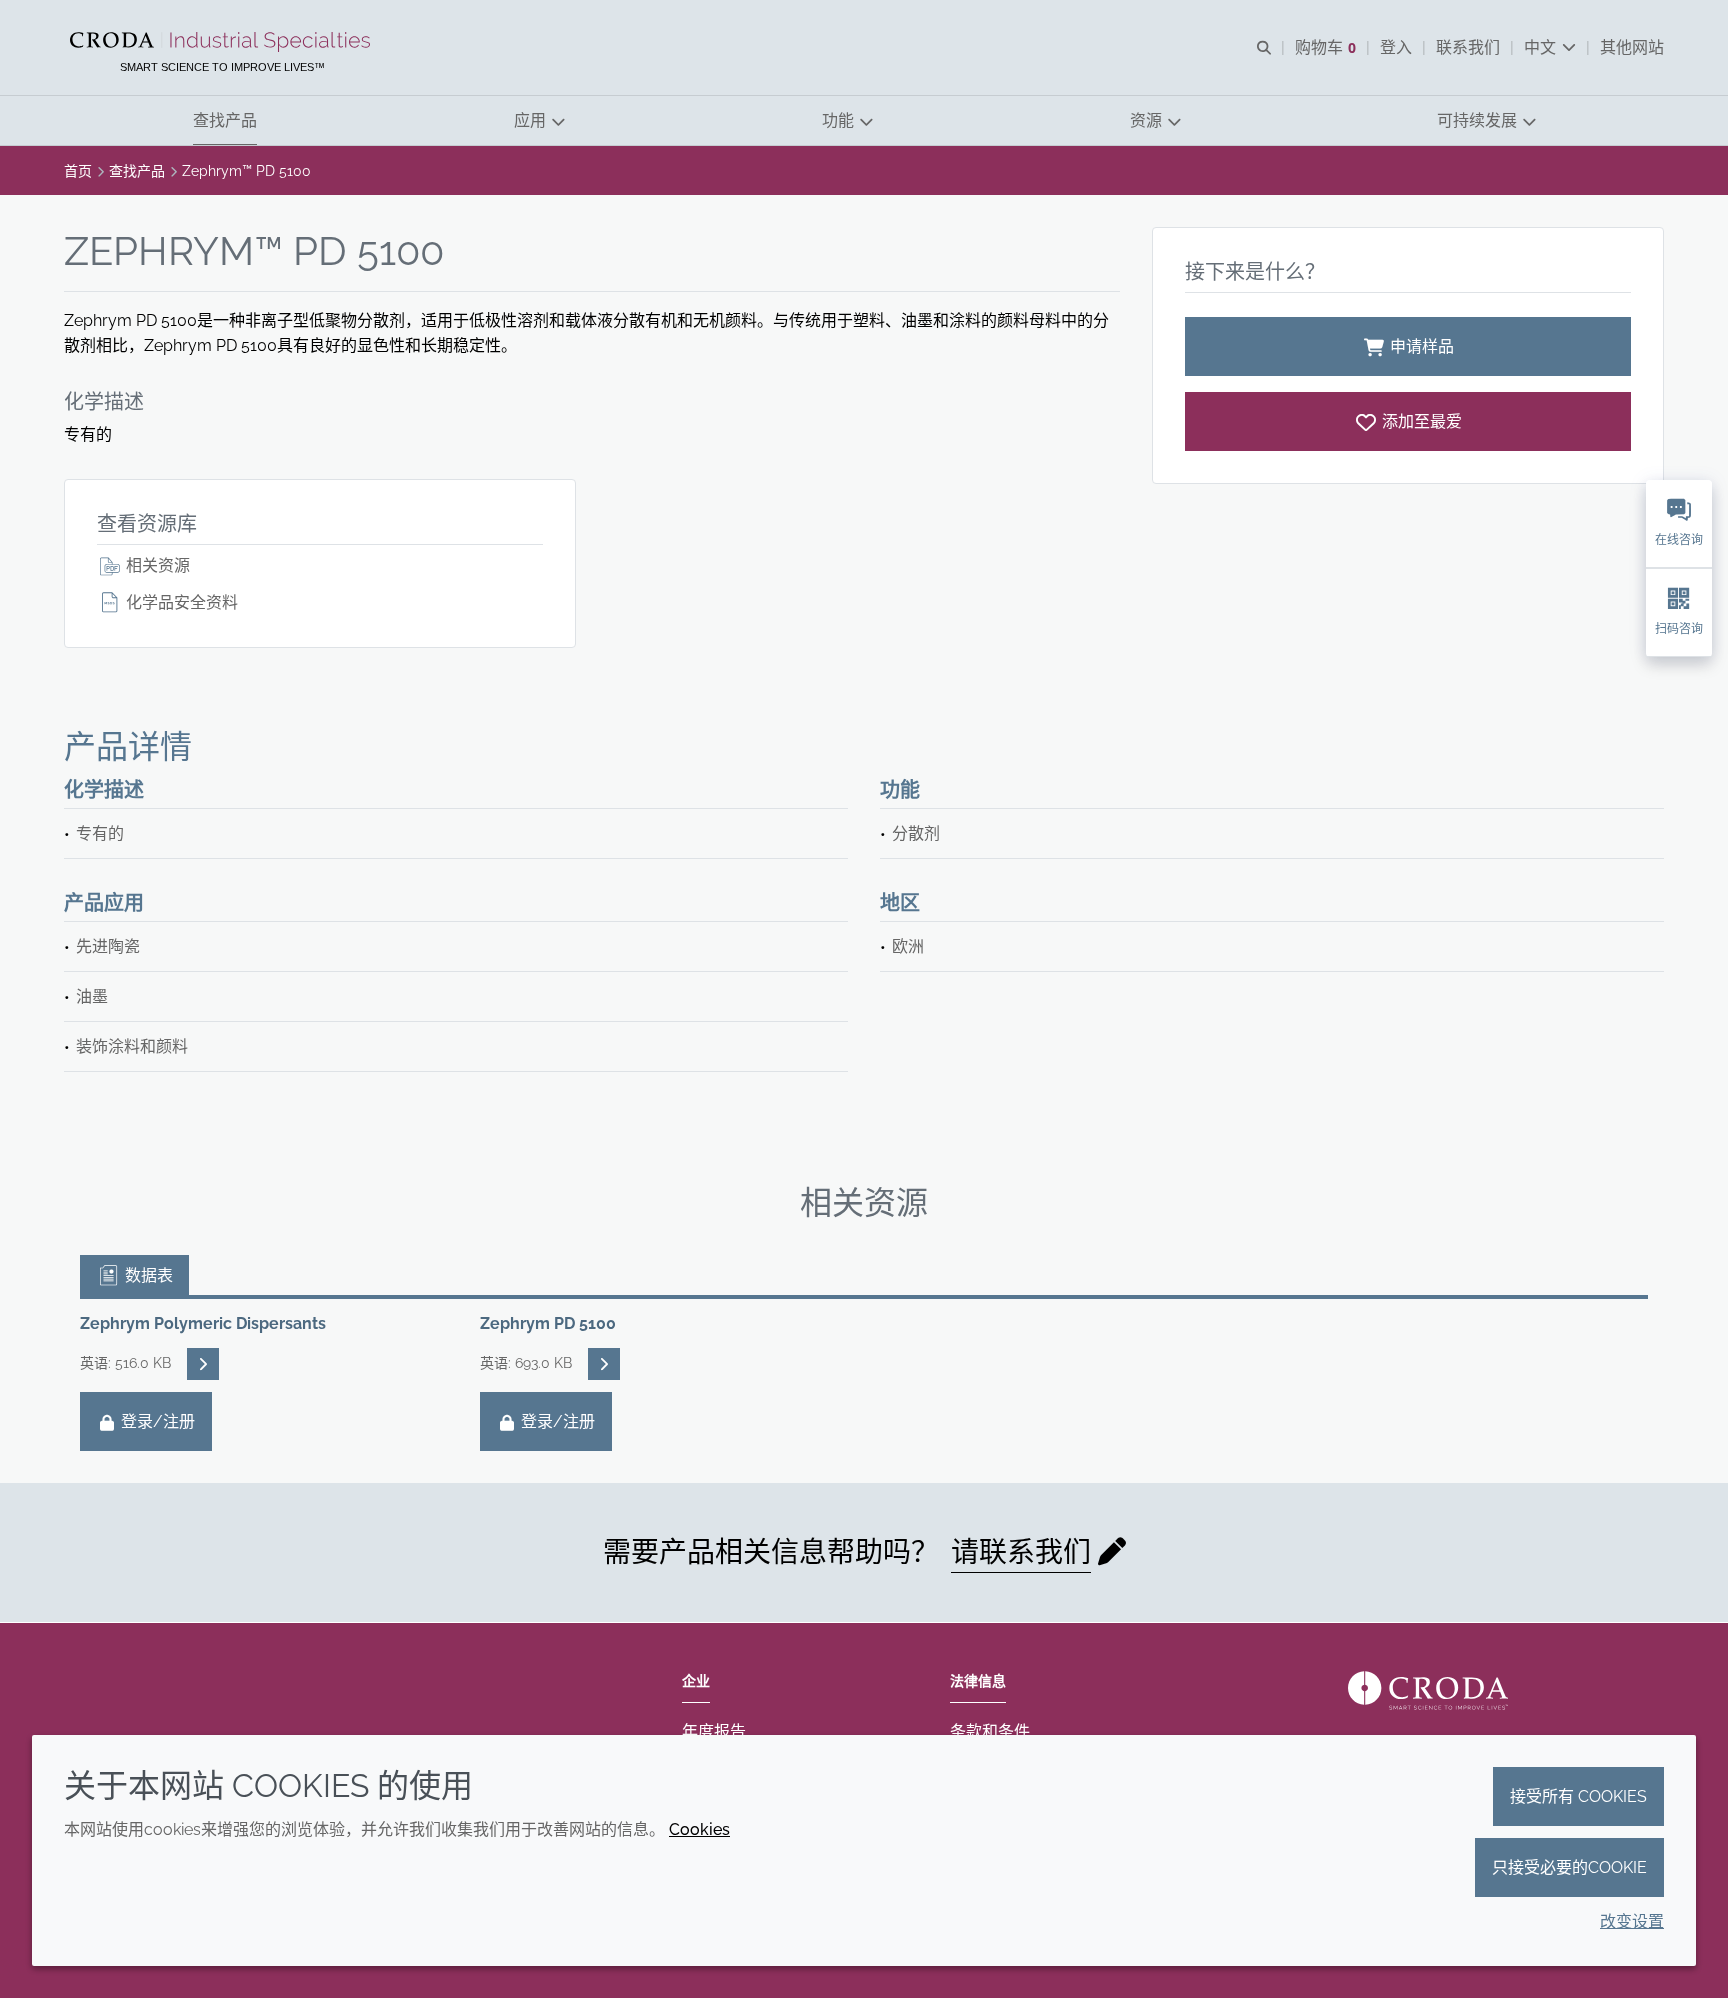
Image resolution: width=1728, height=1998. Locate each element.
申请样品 (1422, 346)
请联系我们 (1021, 1552)
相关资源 (156, 565)
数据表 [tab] (147, 1275)
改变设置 (1632, 1921)
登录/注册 (156, 1421)
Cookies (699, 1829)
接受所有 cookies (1578, 1796)
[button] (225, 120)
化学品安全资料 (180, 602)
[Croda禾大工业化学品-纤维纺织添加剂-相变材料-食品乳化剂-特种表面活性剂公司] (222, 42)
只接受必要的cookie (1569, 1867)
